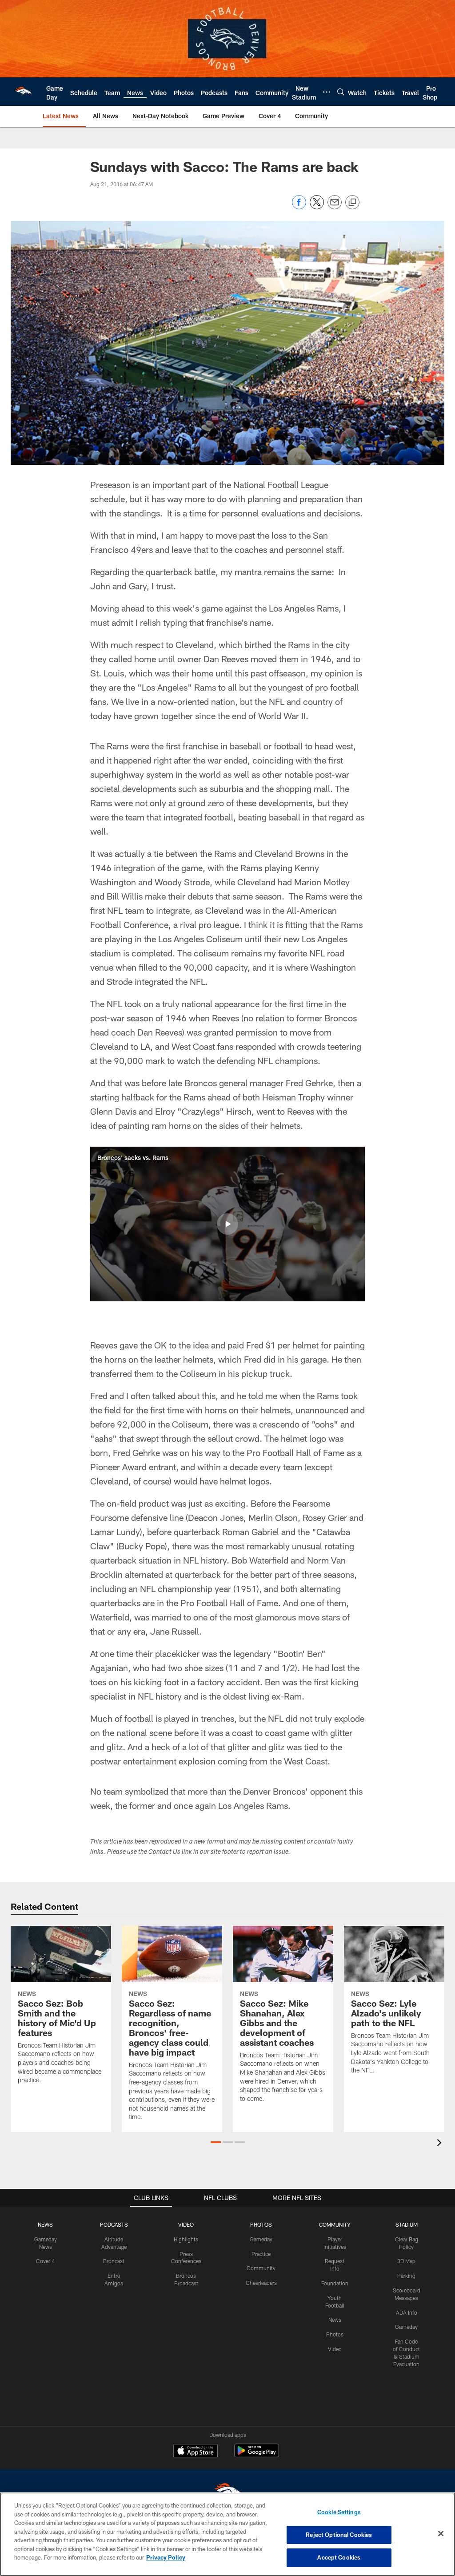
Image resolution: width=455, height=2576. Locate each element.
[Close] (441, 2534)
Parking (406, 2276)
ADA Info (407, 2312)
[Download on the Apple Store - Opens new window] (196, 2452)
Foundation (335, 2283)
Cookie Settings (339, 2512)
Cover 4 (45, 2261)
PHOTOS (261, 2224)
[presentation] (441, 2144)
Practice (261, 2254)
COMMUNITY (335, 2224)
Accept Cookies (339, 2557)
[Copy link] (352, 203)
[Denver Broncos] (227, 2492)
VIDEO (186, 2224)
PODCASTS (114, 2224)
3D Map (406, 2261)
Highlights (186, 2239)
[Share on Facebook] (299, 207)
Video (335, 2349)
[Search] (341, 92)
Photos (335, 2334)
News (335, 2320)
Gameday (261, 2239)
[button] (227, 1224)
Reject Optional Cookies (339, 2535)
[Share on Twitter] (317, 207)
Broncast (114, 2261)
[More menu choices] (327, 92)
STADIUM (407, 2224)
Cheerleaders (261, 2283)
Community (261, 2268)
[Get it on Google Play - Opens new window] (257, 2455)
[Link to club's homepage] (23, 92)
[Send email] (335, 207)
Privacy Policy (166, 2557)
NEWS (45, 2224)
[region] (227, 2534)
